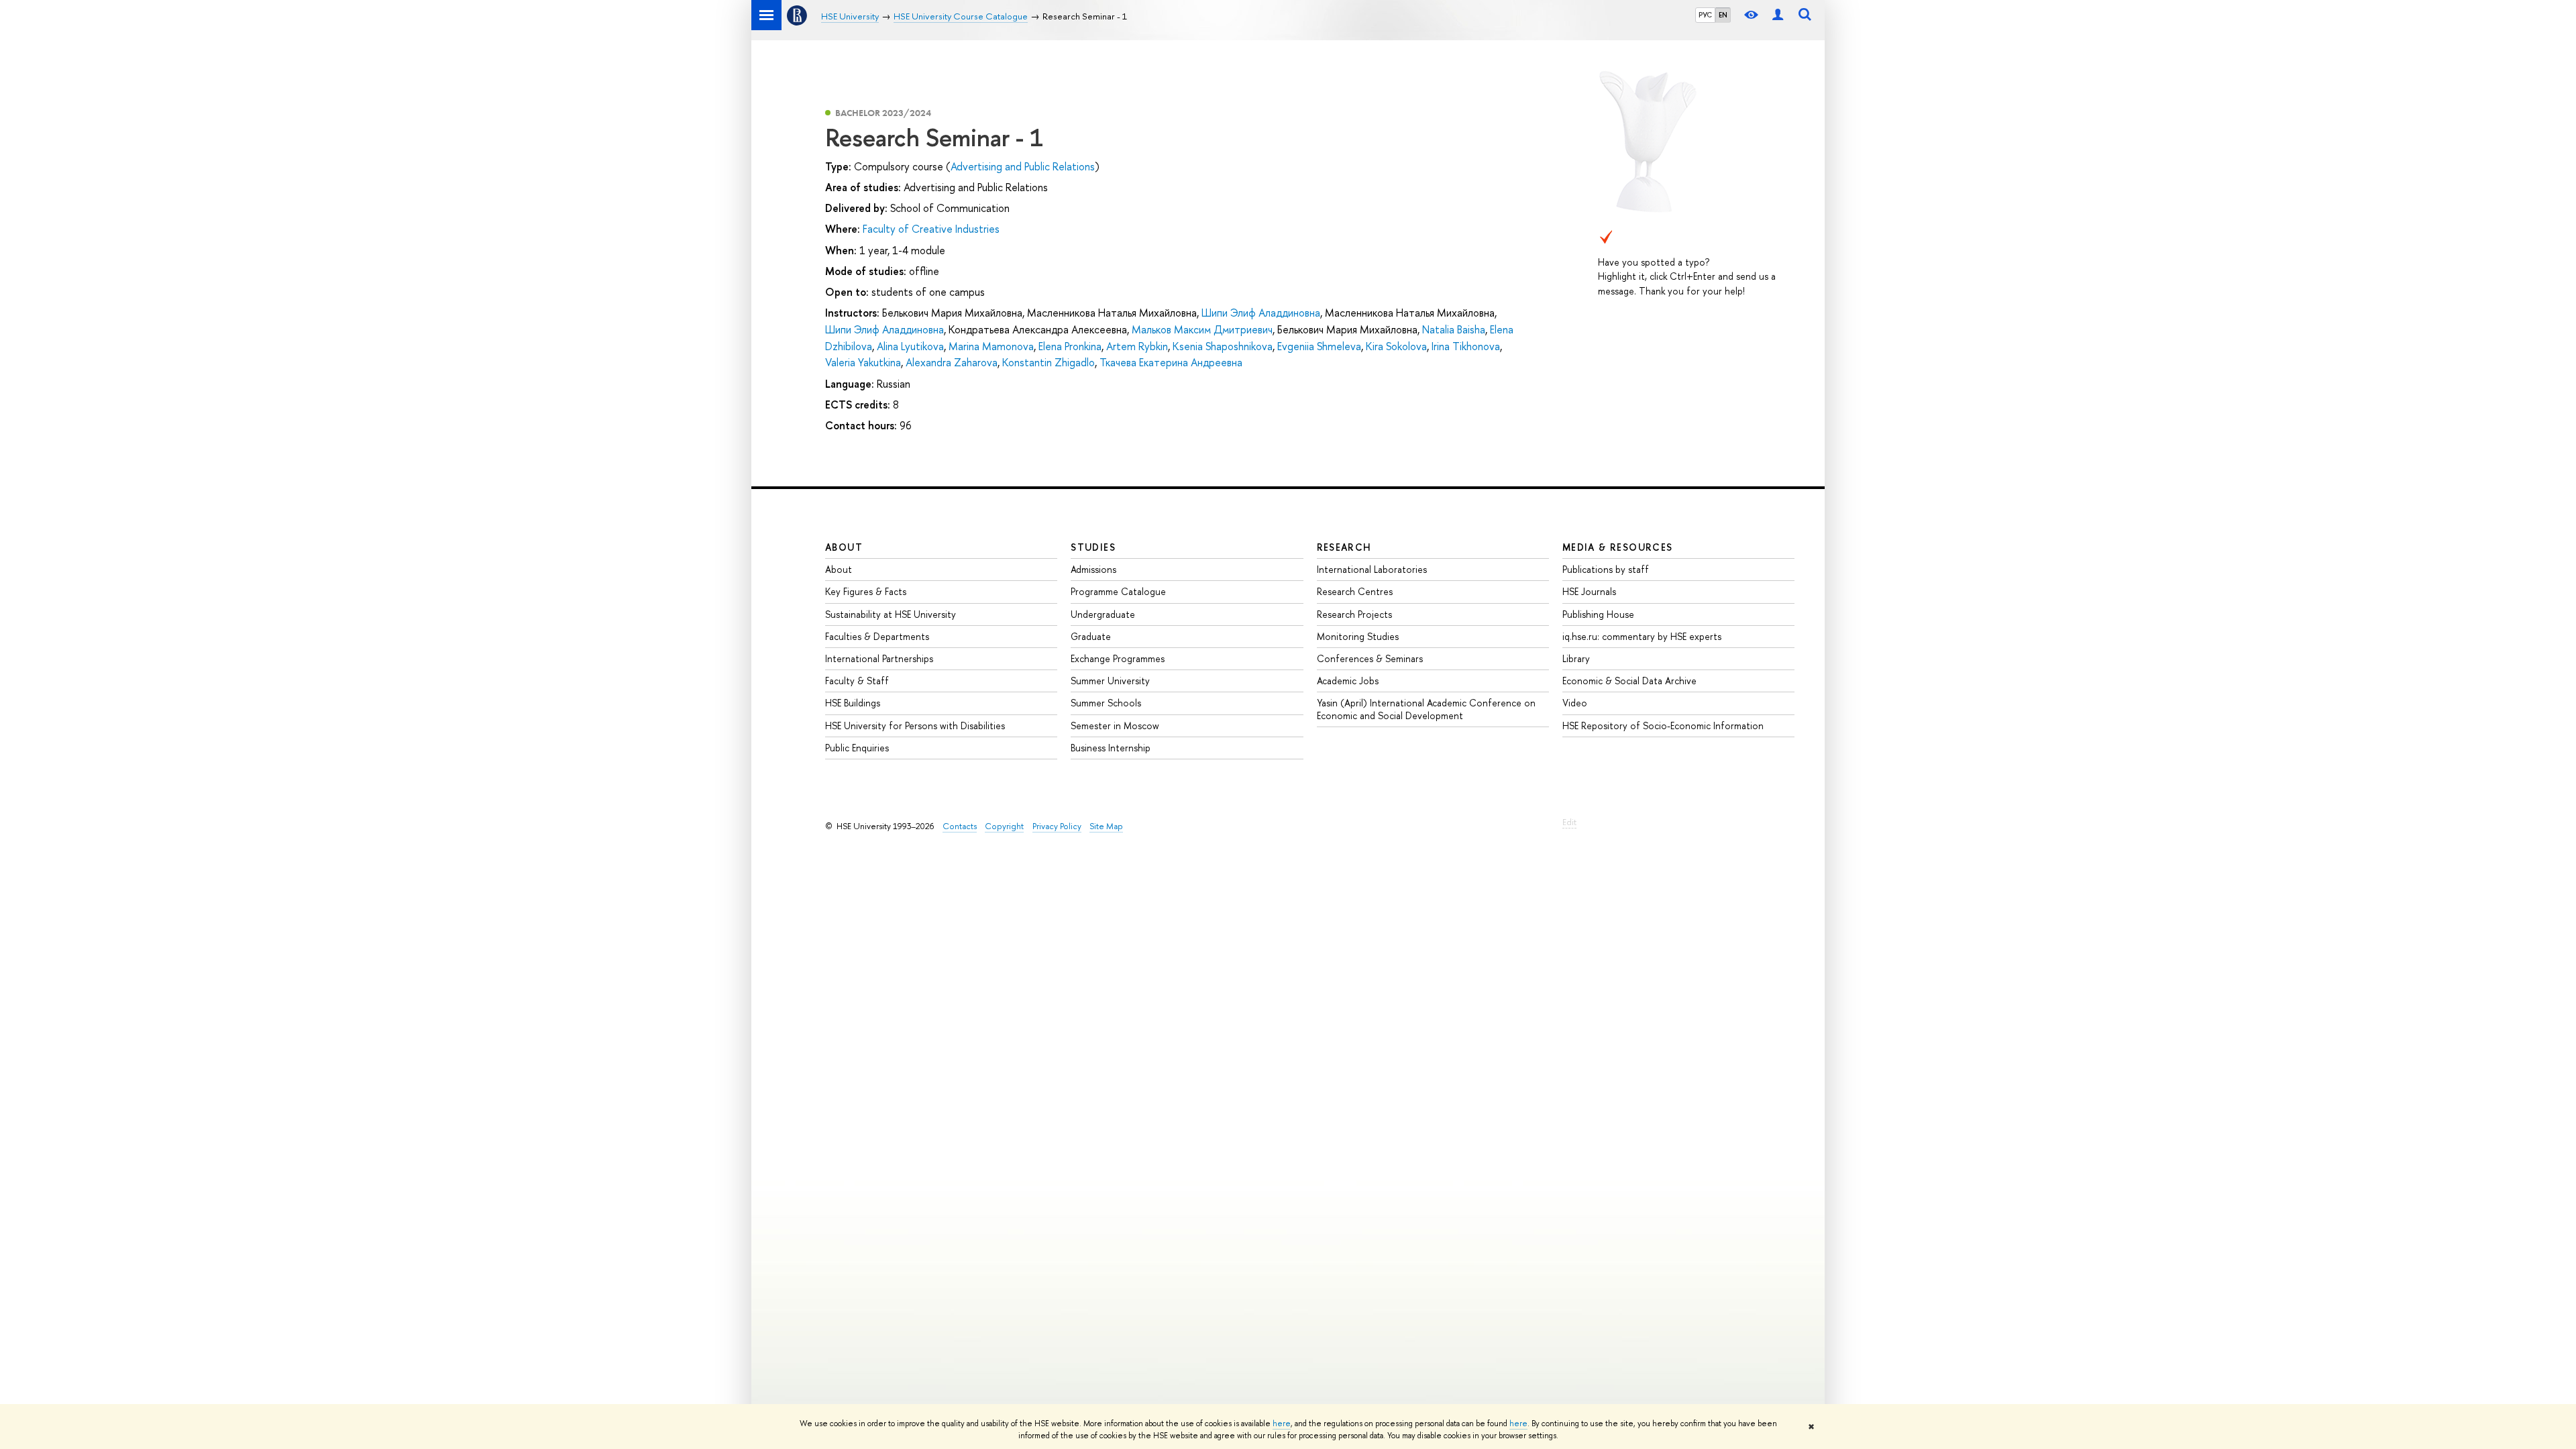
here (1282, 1424)
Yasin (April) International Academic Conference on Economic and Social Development (1426, 709)
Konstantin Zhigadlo (1049, 362)
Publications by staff (1606, 569)
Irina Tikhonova (1466, 346)
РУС (1705, 15)
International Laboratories (1372, 569)
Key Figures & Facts (866, 591)
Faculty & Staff (857, 681)
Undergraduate (1103, 614)
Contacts (960, 826)
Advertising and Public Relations (1023, 166)
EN (1723, 15)
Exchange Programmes (1118, 658)
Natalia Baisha (1454, 329)
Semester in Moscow (1115, 726)
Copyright (1004, 826)
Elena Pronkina (1070, 346)
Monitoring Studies (1358, 636)
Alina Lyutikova (910, 346)
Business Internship (1111, 748)
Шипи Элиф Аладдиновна (1261, 313)
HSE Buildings (853, 703)
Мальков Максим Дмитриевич (1202, 329)
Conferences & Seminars (1370, 658)
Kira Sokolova (1396, 346)
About (844, 547)
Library (1576, 658)
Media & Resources (1618, 547)
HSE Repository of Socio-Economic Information (1663, 726)
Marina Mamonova (991, 346)
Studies (1093, 547)
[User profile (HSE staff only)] (1778, 15)
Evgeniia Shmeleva (1319, 346)
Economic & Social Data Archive (1629, 681)
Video (1575, 703)
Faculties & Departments (877, 636)
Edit (1569, 822)
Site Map (1106, 826)
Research (1344, 547)
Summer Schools (1106, 703)
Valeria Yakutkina (863, 362)
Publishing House (1598, 614)
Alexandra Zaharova (952, 362)
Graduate (1091, 636)
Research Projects (1354, 614)
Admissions (1093, 569)
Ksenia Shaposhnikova (1223, 346)
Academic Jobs (1348, 681)
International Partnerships (879, 658)
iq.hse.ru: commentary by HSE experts (1642, 636)
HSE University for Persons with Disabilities (915, 726)
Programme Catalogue (1118, 591)
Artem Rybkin (1137, 346)
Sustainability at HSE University (891, 614)
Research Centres (1355, 591)
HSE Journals (1589, 591)
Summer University (1110, 681)
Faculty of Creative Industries (931, 229)
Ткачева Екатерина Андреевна (1171, 362)
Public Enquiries (857, 748)
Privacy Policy (1057, 826)
